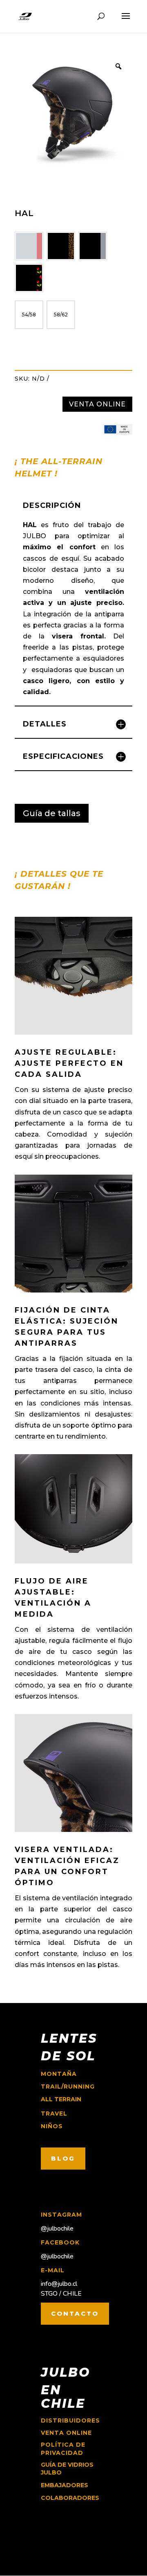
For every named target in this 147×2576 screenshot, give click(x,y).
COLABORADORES (70, 2498)
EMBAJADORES (65, 2485)
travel (54, 2114)
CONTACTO (75, 2313)
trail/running (68, 2087)
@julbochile (57, 2229)
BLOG (63, 2158)
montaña (59, 2074)
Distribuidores (70, 2420)
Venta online (66, 2433)
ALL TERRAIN (61, 2099)
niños (52, 2126)
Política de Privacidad (63, 2449)
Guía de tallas (52, 813)
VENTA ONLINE (97, 404)
